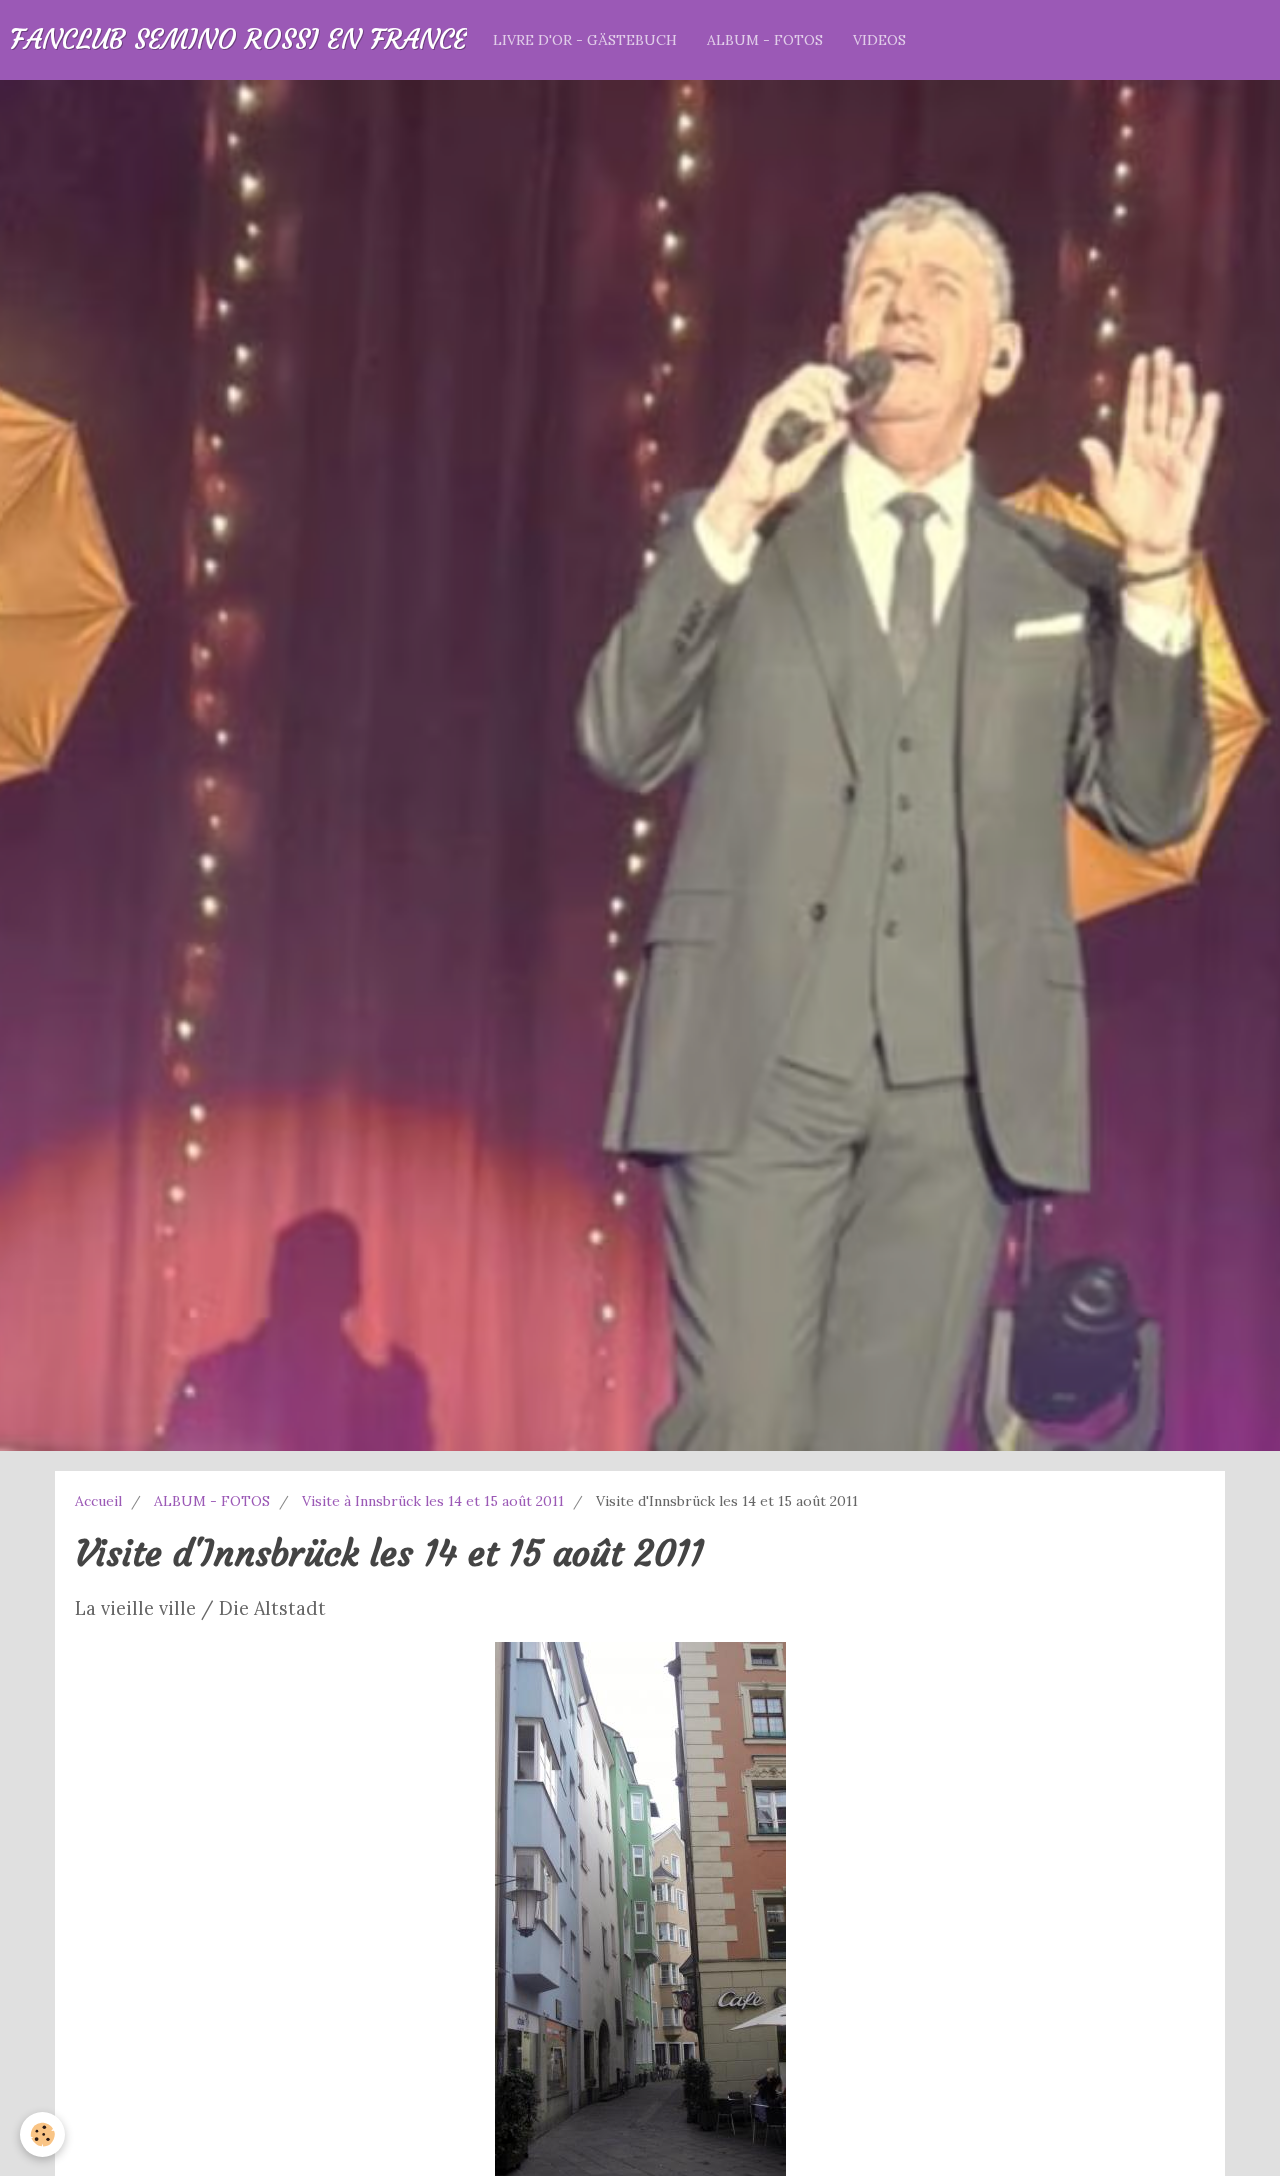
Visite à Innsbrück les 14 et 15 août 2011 (433, 1501)
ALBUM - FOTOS (765, 40)
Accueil (98, 1501)
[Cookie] (42, 2134)
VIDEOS (879, 40)
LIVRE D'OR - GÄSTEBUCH (585, 40)
